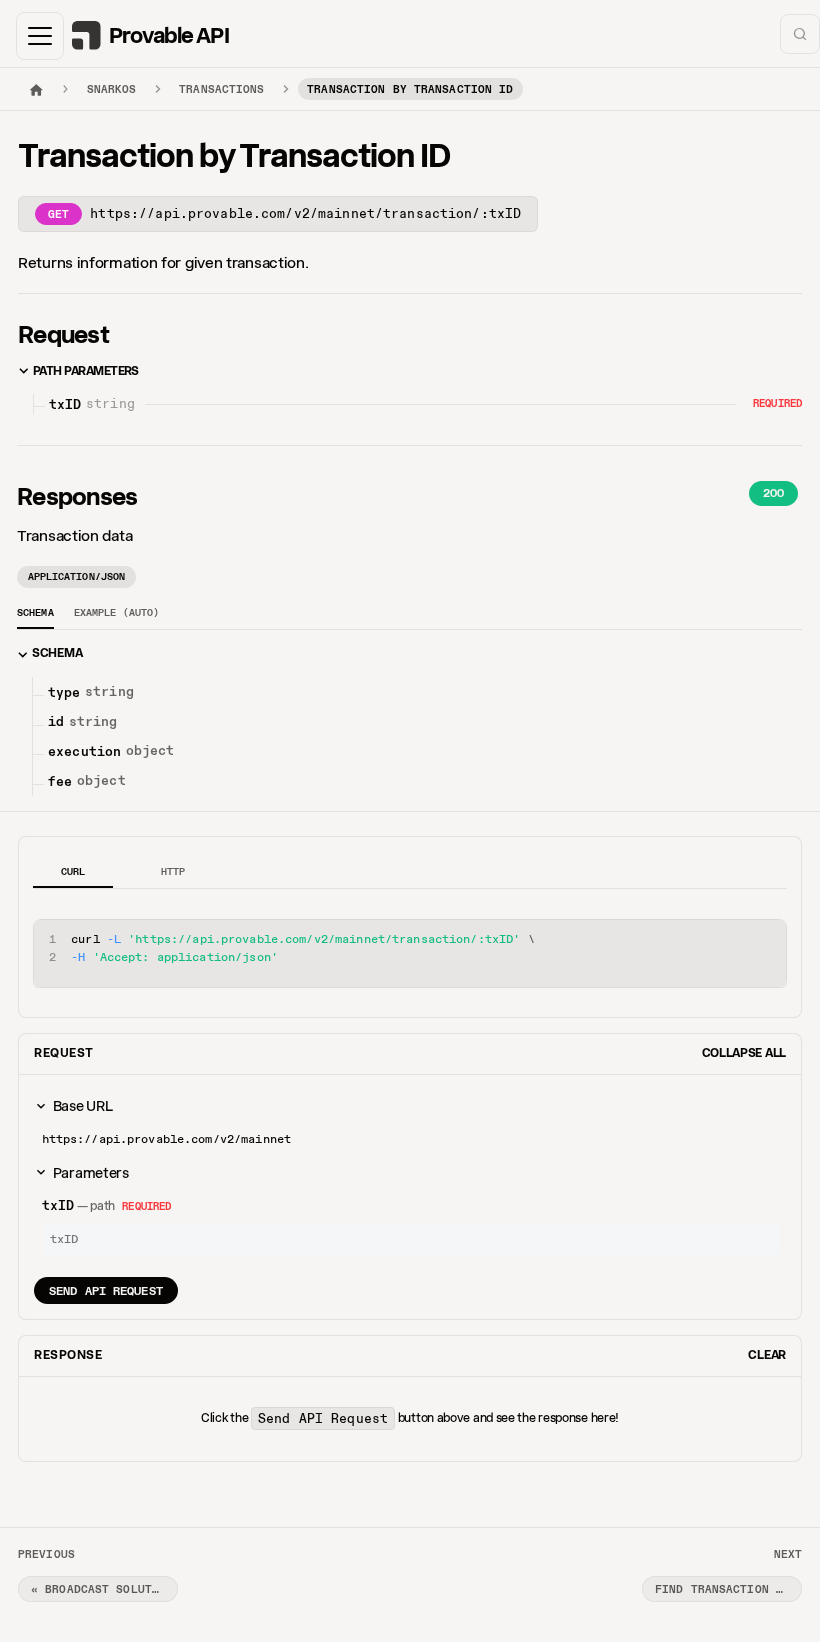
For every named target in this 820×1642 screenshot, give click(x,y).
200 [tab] (773, 492)
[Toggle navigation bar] (40, 36)
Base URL (82, 1106)
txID (58, 1205)
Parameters (91, 1173)
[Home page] (36, 89)
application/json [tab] (77, 576)
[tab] (35, 616)
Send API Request (106, 1290)
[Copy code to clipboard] (764, 941)
